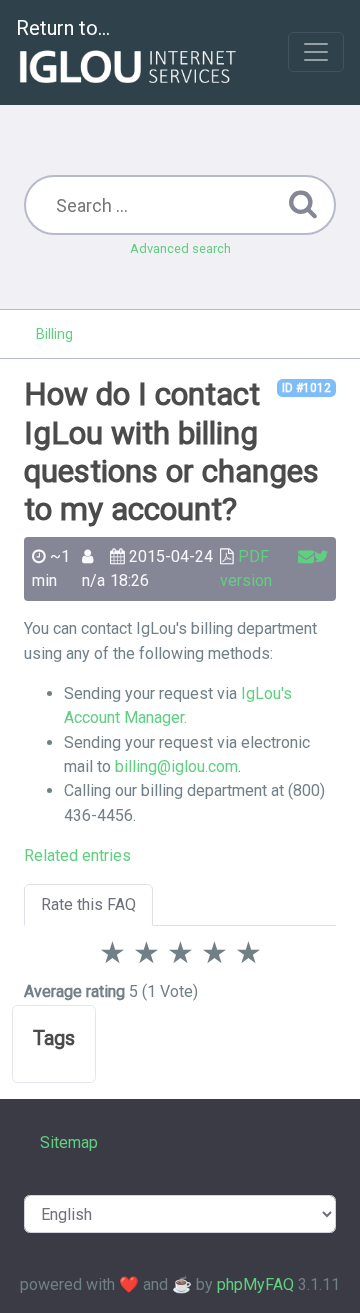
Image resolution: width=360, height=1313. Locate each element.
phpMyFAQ (255, 1284)
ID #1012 (306, 388)
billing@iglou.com (176, 766)
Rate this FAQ (88, 904)
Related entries (77, 855)
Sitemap (69, 1142)
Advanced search (180, 248)
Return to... (63, 28)
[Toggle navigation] (316, 52)
